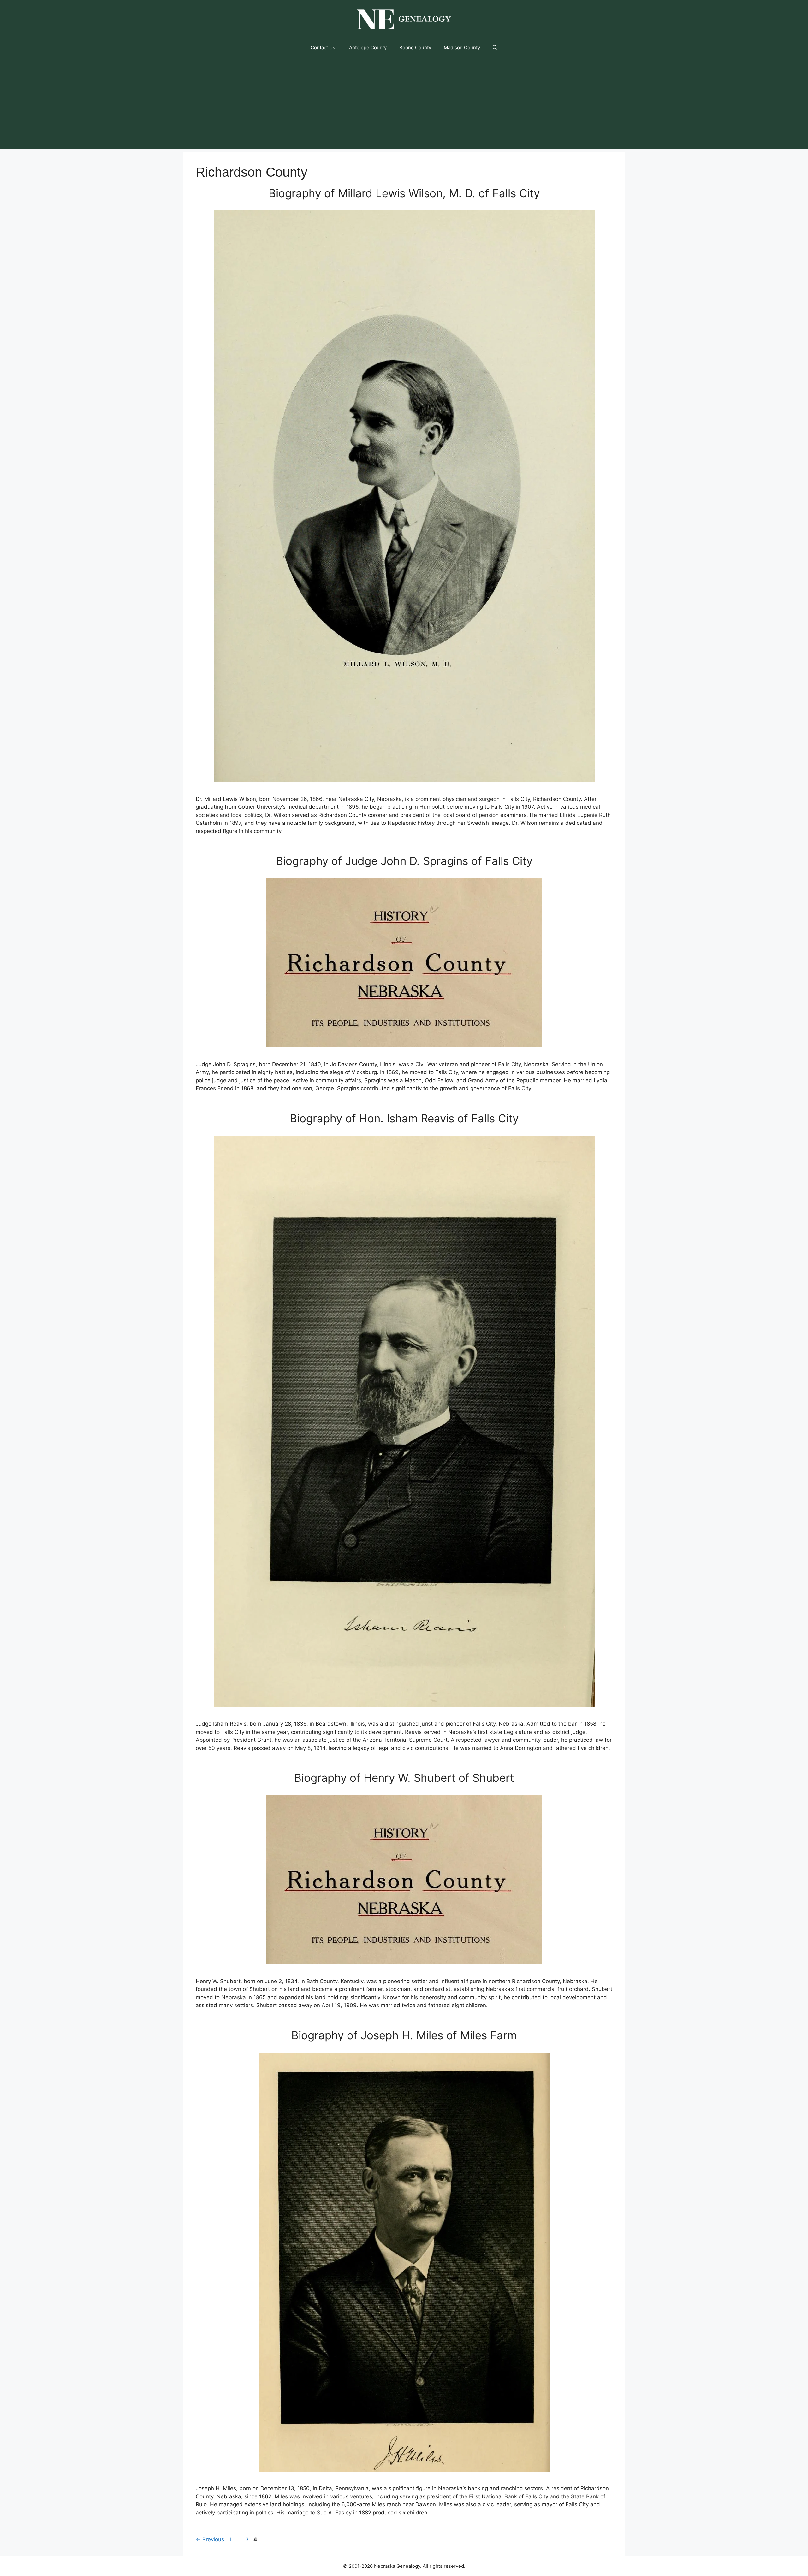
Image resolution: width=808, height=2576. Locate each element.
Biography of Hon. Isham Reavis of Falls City (404, 1118)
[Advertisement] (404, 104)
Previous (210, 2539)
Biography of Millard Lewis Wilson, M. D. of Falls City (404, 193)
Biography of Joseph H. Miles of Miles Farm (404, 2035)
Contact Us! (324, 47)
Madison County (462, 47)
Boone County (415, 47)
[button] (495, 48)
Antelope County (368, 47)
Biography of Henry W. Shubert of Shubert (404, 1778)
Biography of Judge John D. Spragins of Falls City (404, 861)
